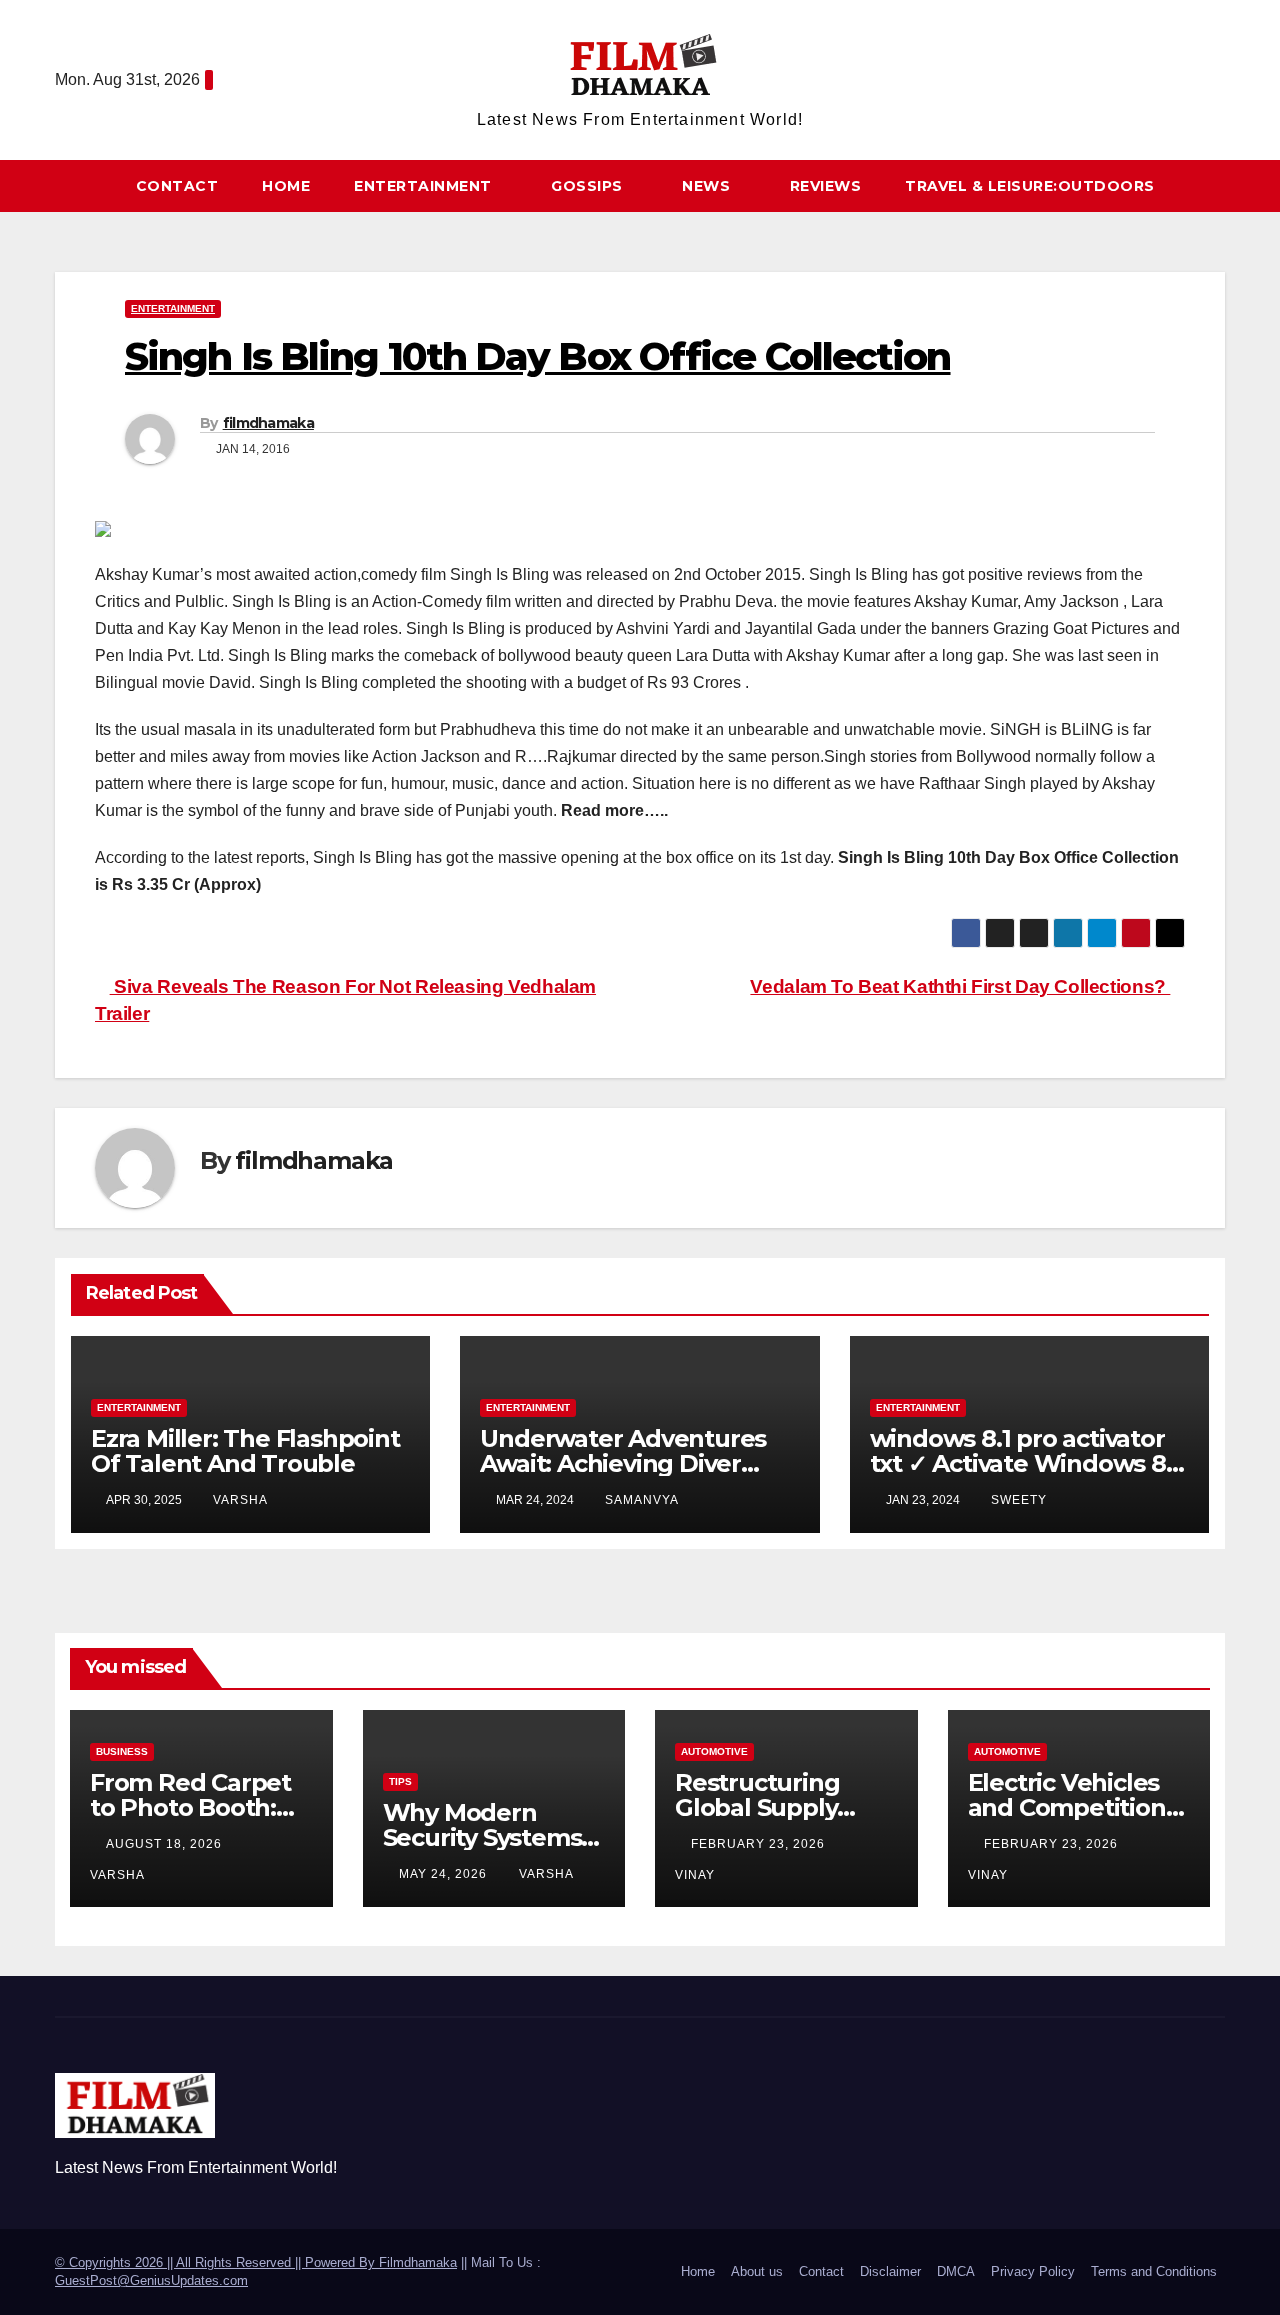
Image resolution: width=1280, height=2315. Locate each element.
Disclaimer (890, 2271)
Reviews (826, 186)
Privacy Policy (1033, 2271)
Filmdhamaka (418, 2262)
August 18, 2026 (166, 1844)
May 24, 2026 (445, 1874)
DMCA (956, 2271)
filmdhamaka (268, 423)
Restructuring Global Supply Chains (757, 1807)
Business (122, 1751)
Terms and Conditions (1154, 2271)
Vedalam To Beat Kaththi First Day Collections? (960, 986)
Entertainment (425, 186)
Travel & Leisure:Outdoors (1030, 186)
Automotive (714, 1751)
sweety (1019, 1500)
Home (286, 186)
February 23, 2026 (760, 1844)
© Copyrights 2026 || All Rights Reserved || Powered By (217, 2262)
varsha (240, 1500)
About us (757, 2271)
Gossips (589, 186)
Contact (177, 186)
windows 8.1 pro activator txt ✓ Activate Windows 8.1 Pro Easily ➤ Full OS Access (1026, 1463)
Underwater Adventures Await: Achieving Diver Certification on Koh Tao (623, 1463)
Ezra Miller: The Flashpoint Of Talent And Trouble (245, 1451)
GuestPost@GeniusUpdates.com (151, 2280)
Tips (400, 1781)
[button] (1219, 185)
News (708, 186)
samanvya (642, 1500)
